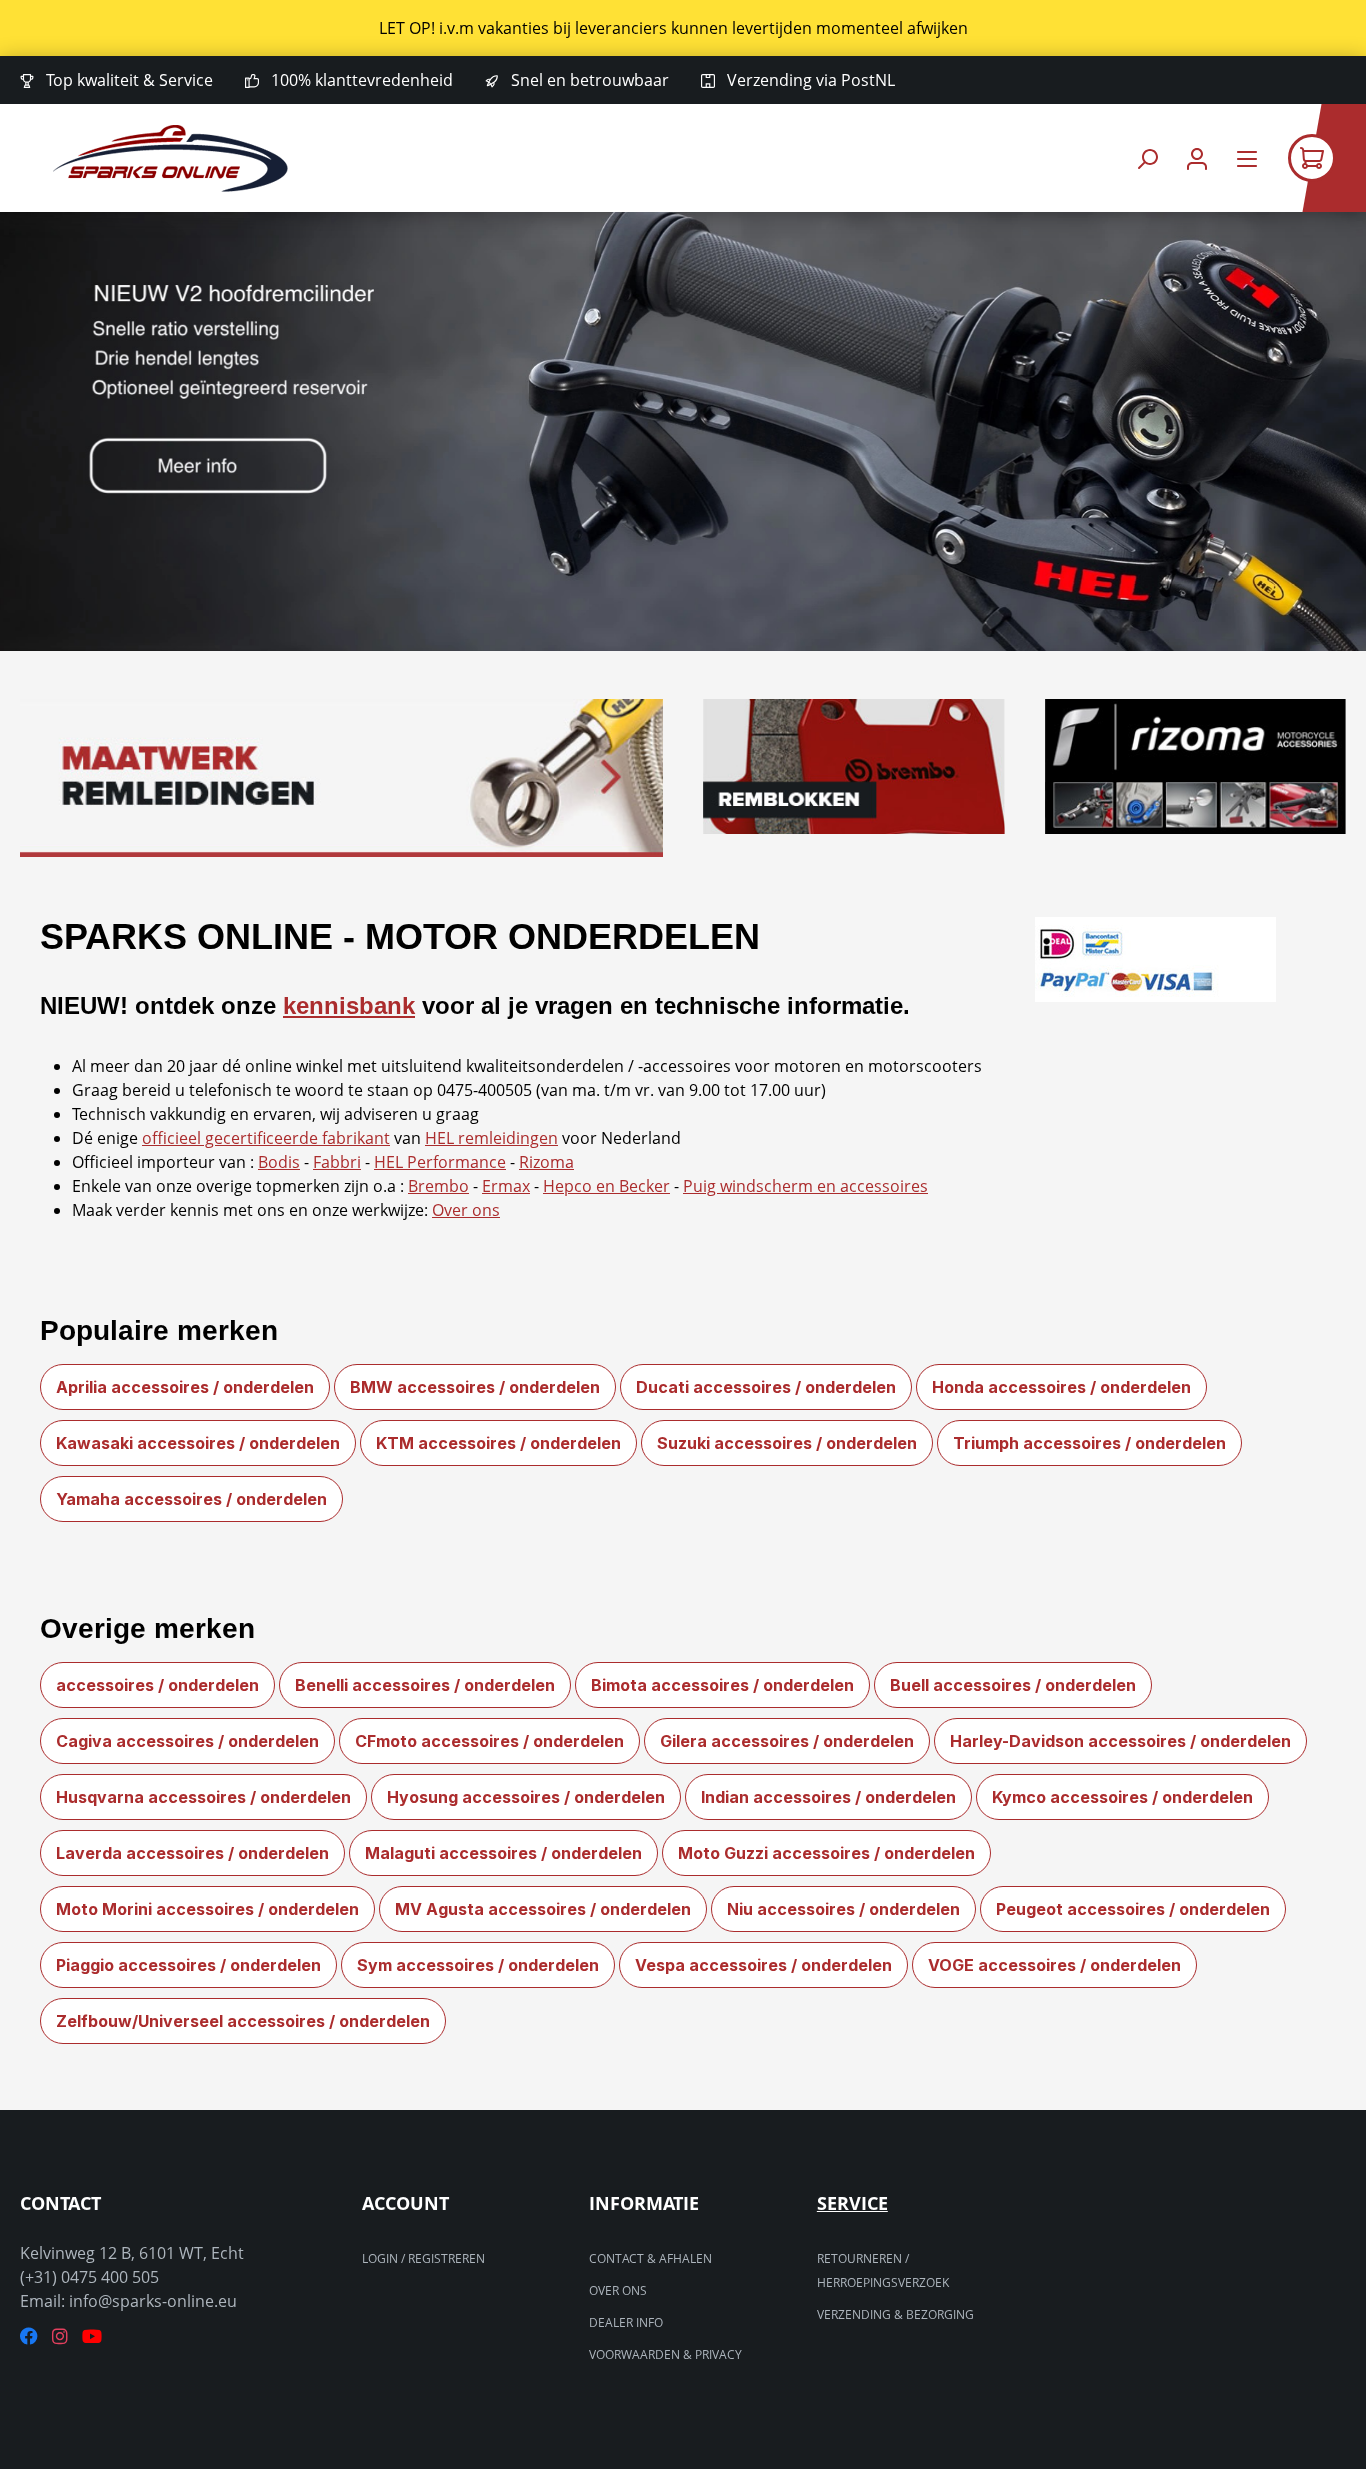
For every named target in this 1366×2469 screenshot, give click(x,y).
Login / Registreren (423, 2258)
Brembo (438, 1186)
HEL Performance (440, 1162)
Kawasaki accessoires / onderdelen (198, 1443)
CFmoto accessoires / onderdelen (489, 1741)
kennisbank (349, 1005)
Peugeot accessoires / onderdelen (1133, 1909)
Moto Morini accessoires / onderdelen (207, 1909)
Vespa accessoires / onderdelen (763, 1965)
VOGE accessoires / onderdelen (1054, 1965)
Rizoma (546, 1162)
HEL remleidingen (491, 1138)
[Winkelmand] (1327, 158)
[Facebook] (29, 2336)
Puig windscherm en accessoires (805, 1186)
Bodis (279, 1162)
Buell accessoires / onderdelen (1013, 1685)
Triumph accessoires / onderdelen (1089, 1443)
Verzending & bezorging (895, 2314)
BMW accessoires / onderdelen (475, 1387)
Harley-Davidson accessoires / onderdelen (1120, 1741)
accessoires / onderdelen (157, 1685)
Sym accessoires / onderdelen (478, 1965)
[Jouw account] (1197, 158)
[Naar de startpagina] (171, 158)
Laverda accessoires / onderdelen (192, 1853)
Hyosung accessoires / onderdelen (526, 1797)
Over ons (466, 1210)
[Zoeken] (1147, 158)
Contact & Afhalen (650, 2258)
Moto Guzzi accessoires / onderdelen (826, 1853)
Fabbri (337, 1162)
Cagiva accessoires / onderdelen (187, 1741)
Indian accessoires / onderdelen (828, 1797)
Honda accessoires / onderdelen (1061, 1387)
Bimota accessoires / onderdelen (722, 1685)
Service (852, 2203)
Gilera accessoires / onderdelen (787, 1741)
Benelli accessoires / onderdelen (425, 1685)
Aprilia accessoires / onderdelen (185, 1387)
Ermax (506, 1186)
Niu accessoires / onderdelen (843, 1909)
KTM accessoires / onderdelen (498, 1443)
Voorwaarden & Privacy (665, 2354)
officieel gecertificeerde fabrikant (266, 1138)
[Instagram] (60, 2336)
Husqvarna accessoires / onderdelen (203, 1797)
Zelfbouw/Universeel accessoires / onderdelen (243, 2021)
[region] (683, 28)
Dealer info (626, 2322)
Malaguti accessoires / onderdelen (503, 1853)
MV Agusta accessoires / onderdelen (543, 1909)
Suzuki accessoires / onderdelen (787, 1443)
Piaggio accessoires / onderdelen (188, 1965)
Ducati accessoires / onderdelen (766, 1387)
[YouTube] (92, 2336)
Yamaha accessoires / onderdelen (191, 1499)
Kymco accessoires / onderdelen (1122, 1797)
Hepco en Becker (606, 1186)
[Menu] (1247, 158)
